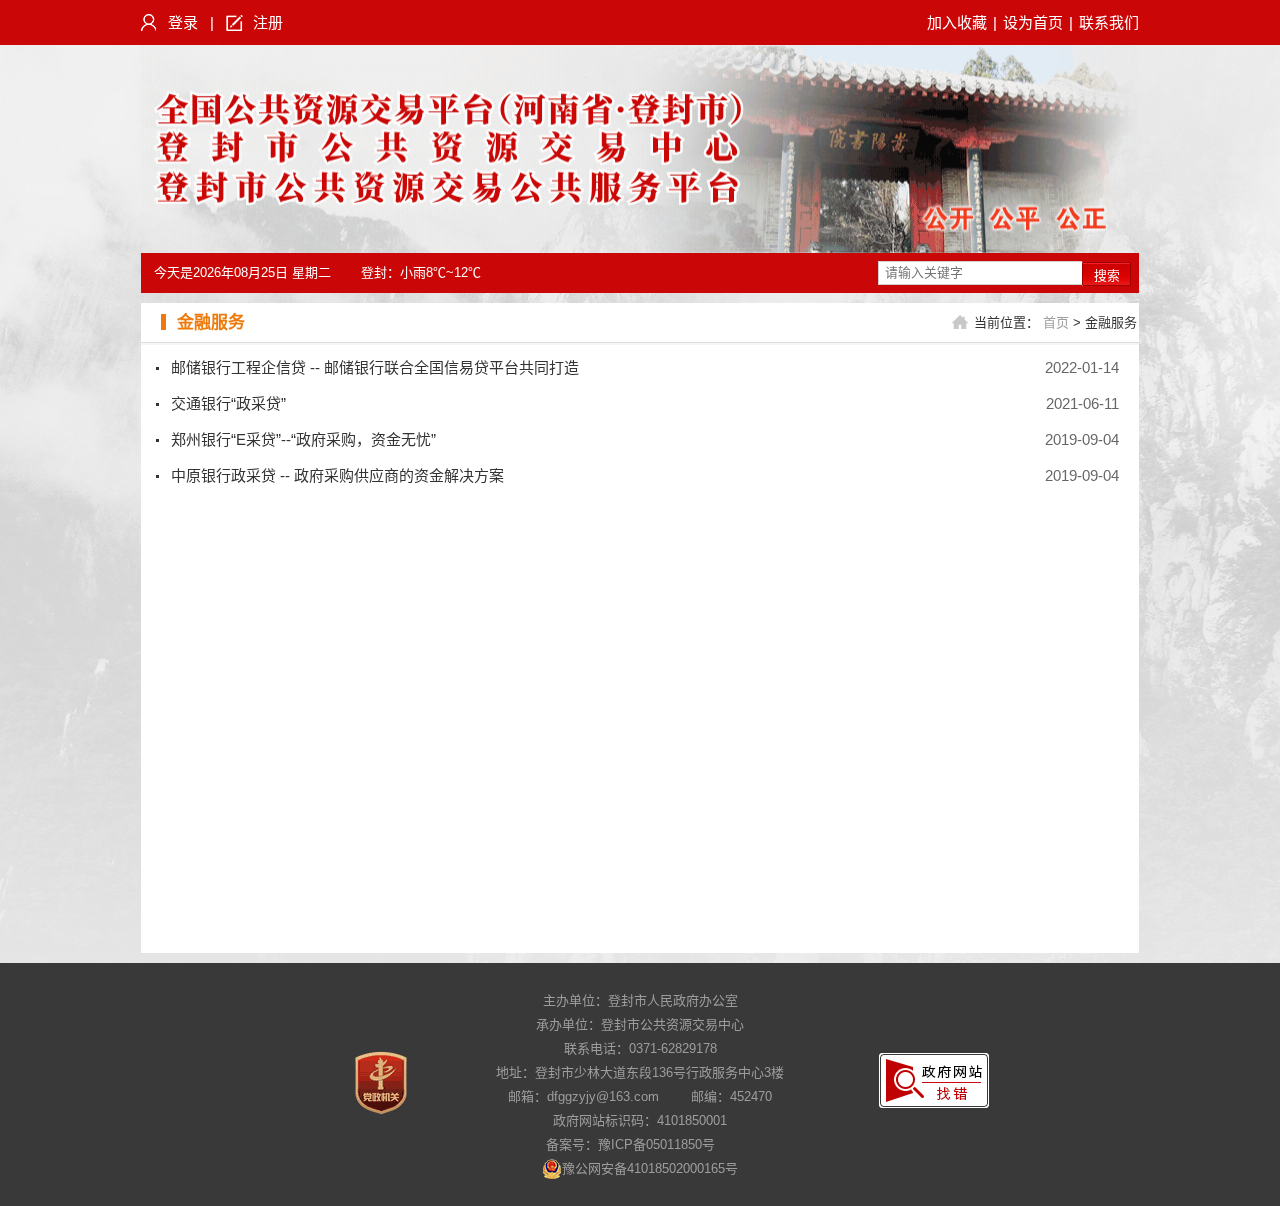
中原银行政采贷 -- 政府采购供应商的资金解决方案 (337, 475)
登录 (183, 22)
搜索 (1107, 275)
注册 (268, 22)
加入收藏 (957, 22)
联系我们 (1109, 22)
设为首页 (1033, 22)
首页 (1056, 322)
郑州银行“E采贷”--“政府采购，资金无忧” (303, 439)
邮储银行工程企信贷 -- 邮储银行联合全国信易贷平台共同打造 (375, 367)
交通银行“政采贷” (228, 403)
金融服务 (211, 322)
